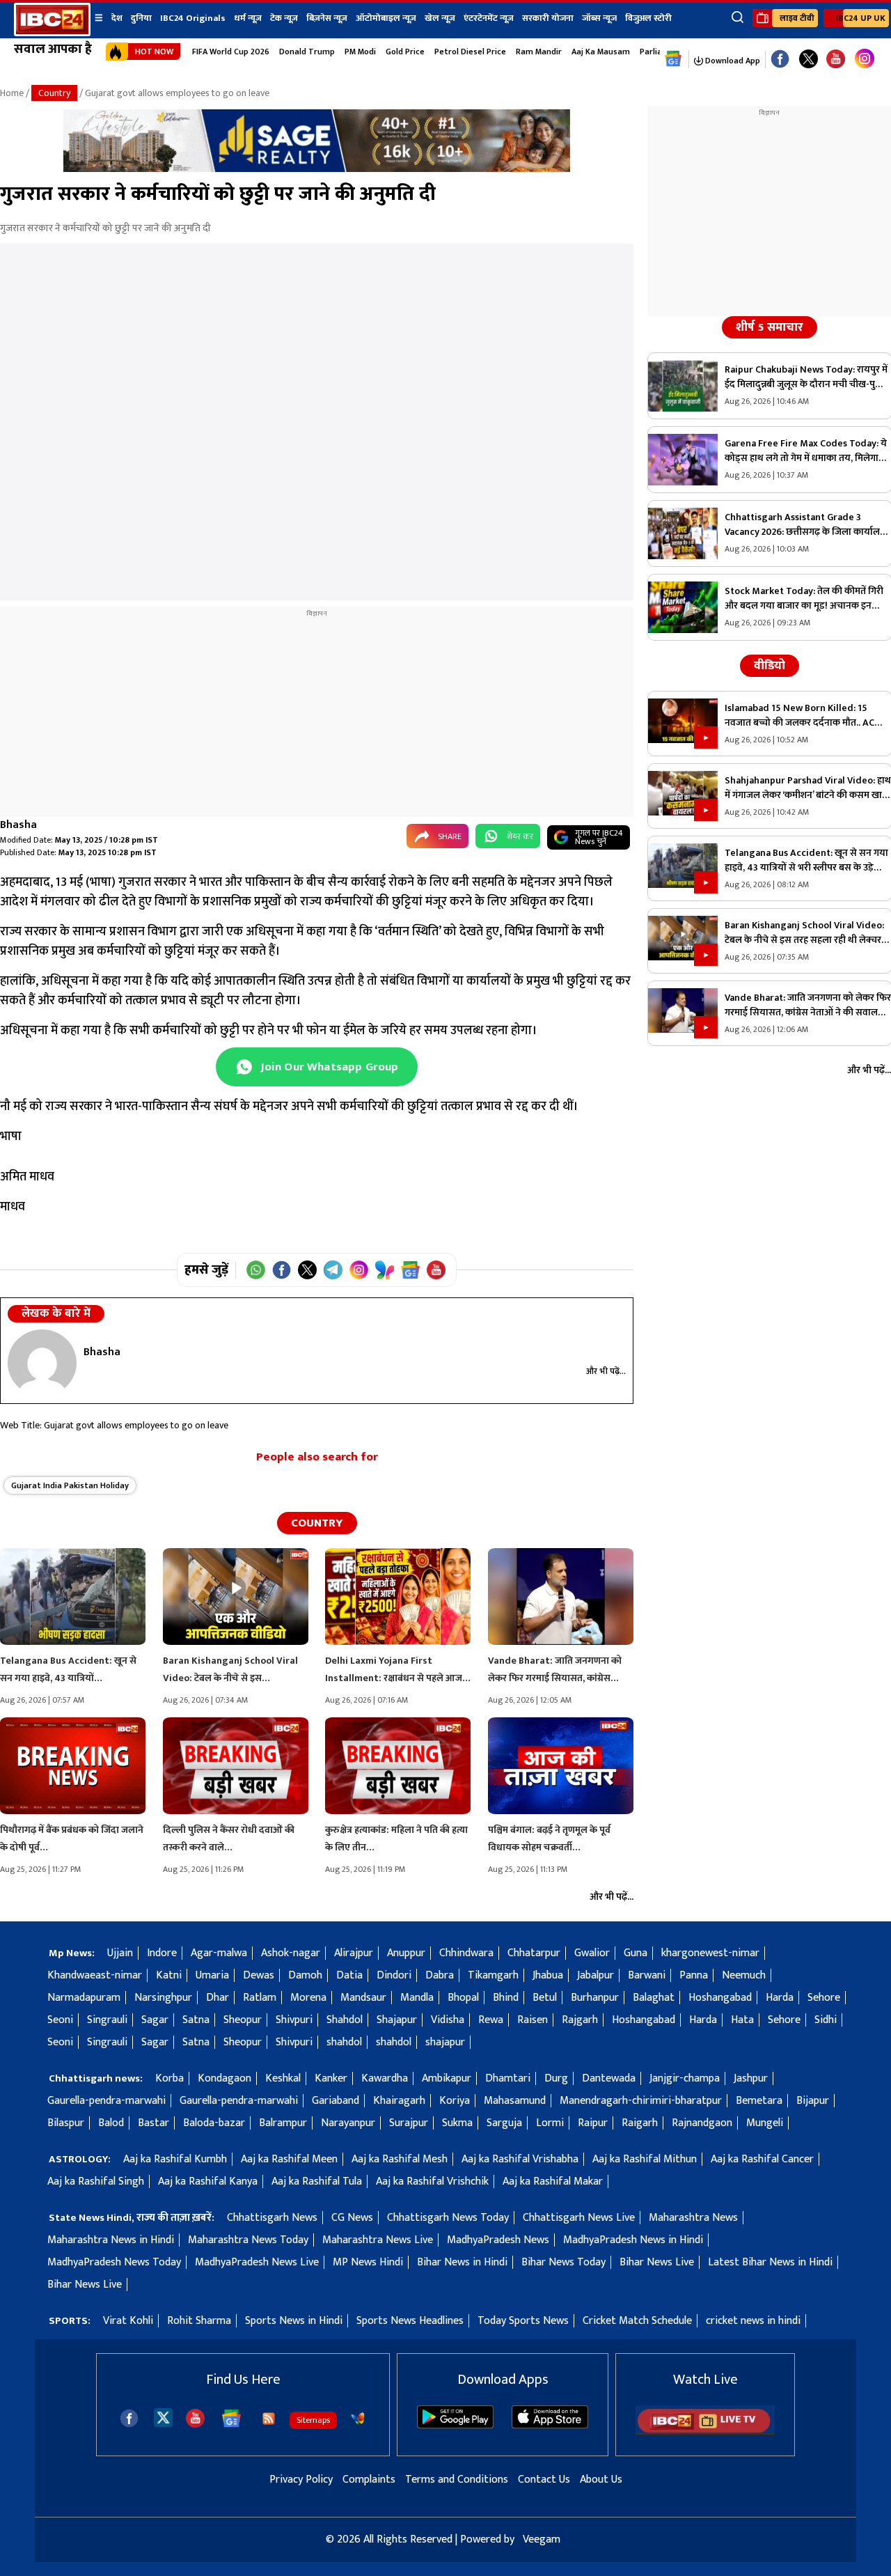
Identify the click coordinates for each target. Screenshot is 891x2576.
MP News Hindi (368, 2262)
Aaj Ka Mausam (601, 52)
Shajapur (397, 2020)
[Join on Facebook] (282, 1270)
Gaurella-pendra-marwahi (107, 2101)
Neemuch (744, 1975)
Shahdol (345, 2020)
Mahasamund (515, 2101)
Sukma (457, 2123)
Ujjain (120, 1953)
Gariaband (336, 2101)
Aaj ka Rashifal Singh (96, 2181)
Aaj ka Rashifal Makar (553, 2181)
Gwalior (592, 1953)
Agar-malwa (219, 1953)
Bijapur (813, 2101)
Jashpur (751, 2078)
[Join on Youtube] (436, 1270)
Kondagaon (224, 2078)
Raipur (593, 2123)
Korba (169, 2078)
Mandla (417, 1998)
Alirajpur (354, 1953)
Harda (780, 1998)
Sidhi (826, 2020)
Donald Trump (307, 52)
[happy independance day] (317, 169)
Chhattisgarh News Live (579, 2218)
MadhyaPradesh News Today (114, 2262)
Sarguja (504, 2123)
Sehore (824, 1998)
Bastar (153, 2123)
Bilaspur (66, 2123)
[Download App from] (455, 2425)
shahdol (344, 2042)
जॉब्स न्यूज (599, 18)
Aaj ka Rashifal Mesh (400, 2159)
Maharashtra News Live (378, 2240)
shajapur (445, 2042)
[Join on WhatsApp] (256, 1270)
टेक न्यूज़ (284, 18)
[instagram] (865, 59)
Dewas (259, 1975)
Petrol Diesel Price (470, 52)
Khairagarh (399, 2101)
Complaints (369, 2480)
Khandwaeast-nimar (95, 1975)
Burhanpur (595, 1998)
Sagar (155, 2020)
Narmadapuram (84, 1998)
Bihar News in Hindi (462, 2262)
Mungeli (765, 2123)
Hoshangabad (720, 1998)
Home (12, 93)
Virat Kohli (128, 2321)
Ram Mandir (539, 52)
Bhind (506, 1998)
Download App (732, 61)
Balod (111, 2123)
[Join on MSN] (385, 1270)
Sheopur (243, 2020)
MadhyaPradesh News (498, 2240)
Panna (694, 1975)
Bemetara (759, 2101)
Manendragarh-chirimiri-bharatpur (641, 2101)
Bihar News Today (563, 2262)
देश (117, 18)
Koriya (455, 2101)
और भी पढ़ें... (606, 1371)
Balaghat (654, 1998)
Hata (742, 2020)
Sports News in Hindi (294, 2321)
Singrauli (107, 2020)
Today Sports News (523, 2321)
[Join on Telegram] (333, 1270)
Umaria (212, 1975)
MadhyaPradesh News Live (257, 2262)
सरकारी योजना (548, 18)
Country (54, 93)
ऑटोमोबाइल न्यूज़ (386, 18)
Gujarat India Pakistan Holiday (70, 1485)
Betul (545, 1998)
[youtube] (836, 60)
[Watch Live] (705, 2432)
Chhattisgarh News (272, 2218)
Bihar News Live (657, 2262)
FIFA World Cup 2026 (231, 52)
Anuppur (406, 1953)
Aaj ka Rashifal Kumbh (175, 2159)
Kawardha (385, 2078)
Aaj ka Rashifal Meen (289, 2159)
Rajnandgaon (702, 2123)
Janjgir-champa (685, 2078)
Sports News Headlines (410, 2321)
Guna (636, 1953)
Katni (169, 1975)
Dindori (394, 1975)
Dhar (218, 1998)
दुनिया (141, 18)
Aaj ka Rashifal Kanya (208, 2181)
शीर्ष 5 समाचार (770, 327)
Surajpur (409, 2123)
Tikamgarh (493, 1975)
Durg (556, 2078)
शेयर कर (520, 836)
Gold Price (405, 52)
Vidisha (448, 2020)
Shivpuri (294, 2020)
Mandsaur (363, 1998)
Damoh (305, 1975)
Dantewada (609, 2078)
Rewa (491, 2020)
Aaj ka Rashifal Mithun (645, 2159)
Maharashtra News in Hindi (111, 2240)
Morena (308, 1998)
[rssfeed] (269, 2419)
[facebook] (129, 2418)
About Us (601, 2480)
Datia (349, 1975)
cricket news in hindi (753, 2321)
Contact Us (544, 2480)
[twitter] (163, 2417)
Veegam (542, 2539)
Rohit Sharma (199, 2321)
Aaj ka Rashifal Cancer (762, 2159)
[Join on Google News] (410, 1270)
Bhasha (18, 825)
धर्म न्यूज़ (248, 18)
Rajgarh (580, 2020)
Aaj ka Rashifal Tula (317, 2181)
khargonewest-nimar (710, 1953)
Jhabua (548, 1975)
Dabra (440, 1975)
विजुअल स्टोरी (648, 18)
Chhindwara (466, 1953)
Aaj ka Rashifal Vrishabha (520, 2159)
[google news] (673, 59)
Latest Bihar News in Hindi (770, 2262)
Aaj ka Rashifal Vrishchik (432, 2181)
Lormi (550, 2123)
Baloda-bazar (214, 2123)
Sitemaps (313, 2420)
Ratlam (260, 1998)
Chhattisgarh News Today (448, 2218)
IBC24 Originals (193, 18)
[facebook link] (780, 60)
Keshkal (283, 2078)
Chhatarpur (534, 1953)
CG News (352, 2218)
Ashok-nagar (291, 1953)
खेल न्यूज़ (440, 18)
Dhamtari (508, 2078)
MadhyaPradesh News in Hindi (633, 2240)
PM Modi (360, 52)
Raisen (533, 2020)
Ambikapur (447, 2078)
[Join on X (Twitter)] (307, 1270)
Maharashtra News (693, 2218)
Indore (162, 1953)
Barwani (647, 1975)
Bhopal (463, 1998)
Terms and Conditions (457, 2480)
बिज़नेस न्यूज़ (327, 18)
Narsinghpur (163, 1998)
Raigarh (640, 2123)
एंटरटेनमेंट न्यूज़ (489, 18)
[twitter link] (809, 60)
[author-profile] (42, 1363)
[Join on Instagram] (359, 1270)
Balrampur (283, 2123)
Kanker (331, 2078)
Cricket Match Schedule (637, 2321)
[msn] (358, 2419)
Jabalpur (596, 1975)
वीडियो (770, 666)
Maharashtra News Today (248, 2240)
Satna (196, 2020)
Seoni (60, 2020)
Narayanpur (348, 2123)
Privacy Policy (301, 2480)
